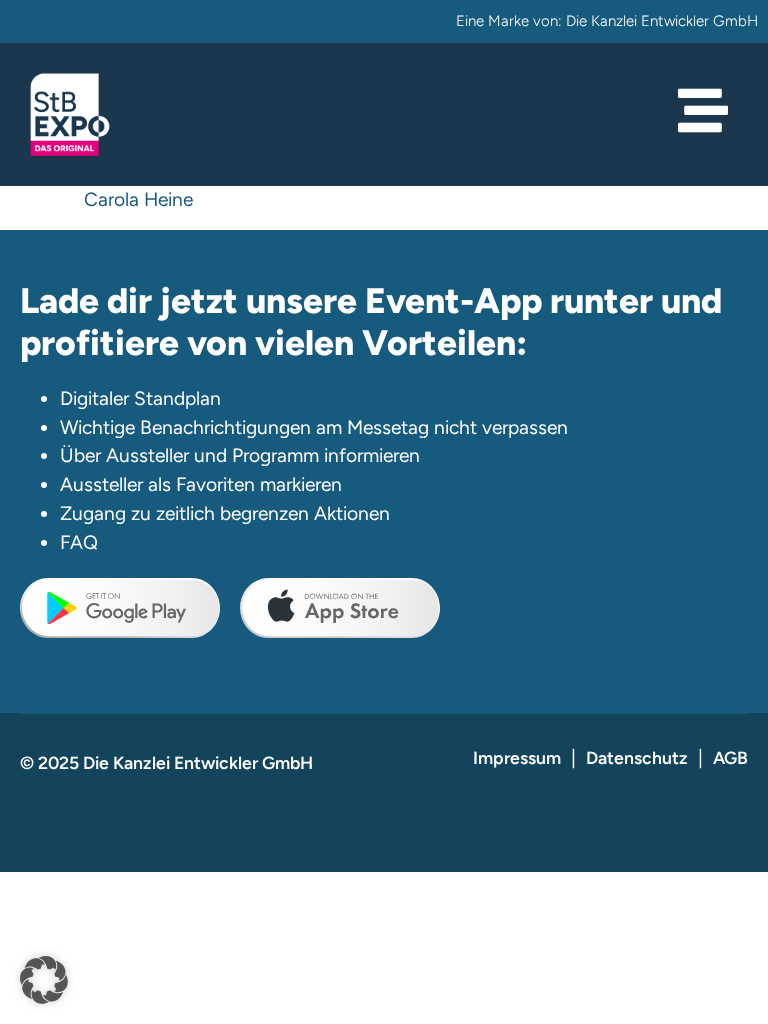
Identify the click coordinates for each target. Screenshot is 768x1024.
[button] (44, 980)
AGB (730, 757)
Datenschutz (637, 757)
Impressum (517, 757)
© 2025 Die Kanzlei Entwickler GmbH (166, 762)
